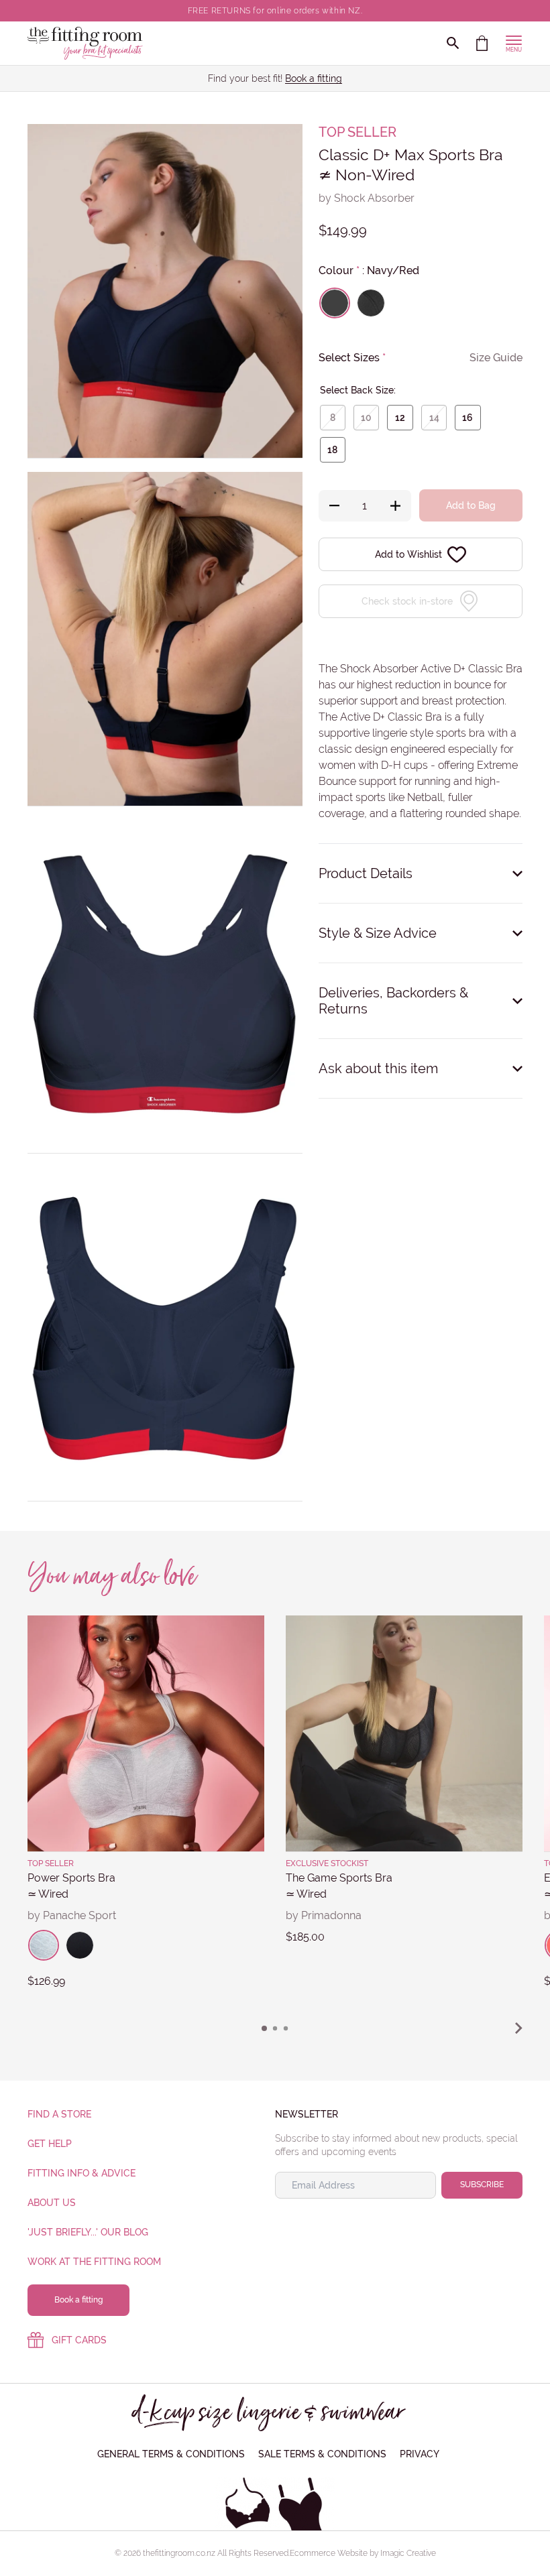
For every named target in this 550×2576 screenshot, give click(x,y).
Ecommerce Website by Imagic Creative (363, 2553)
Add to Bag (471, 505)
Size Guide (496, 358)
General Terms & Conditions (171, 2454)
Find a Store (59, 2114)
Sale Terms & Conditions (322, 2454)
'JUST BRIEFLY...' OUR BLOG (88, 2232)
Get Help (50, 2144)
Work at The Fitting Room (94, 2262)
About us (52, 2203)
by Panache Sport (72, 1915)
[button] (264, 2028)
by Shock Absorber (367, 198)
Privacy (420, 2454)
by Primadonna (324, 1915)
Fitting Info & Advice (81, 2173)
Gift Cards (79, 2340)
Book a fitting (314, 78)
